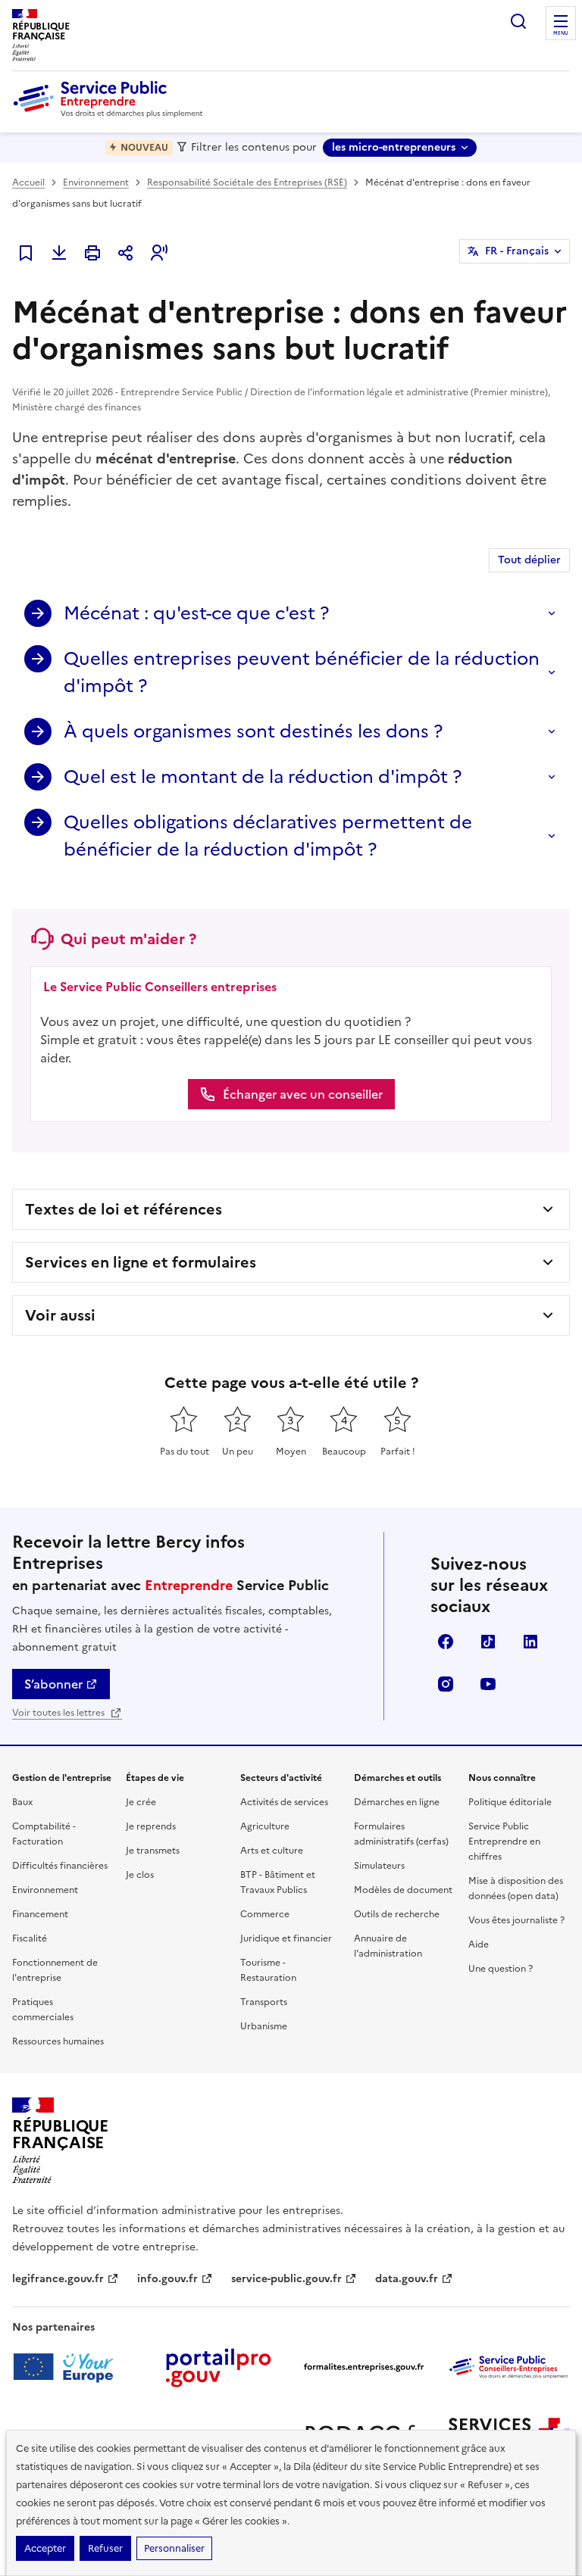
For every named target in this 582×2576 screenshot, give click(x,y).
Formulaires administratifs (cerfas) (401, 1834)
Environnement (96, 182)
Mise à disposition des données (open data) (516, 1888)
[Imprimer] (92, 253)
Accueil (28, 182)
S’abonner (53, 1684)
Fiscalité (30, 1938)
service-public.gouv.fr (286, 2279)
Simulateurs (379, 1866)
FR (517, 251)
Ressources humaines (58, 2041)
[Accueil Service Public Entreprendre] (111, 114)
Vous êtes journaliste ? (516, 1920)
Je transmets (153, 1851)
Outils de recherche (397, 1914)
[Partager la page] (126, 253)
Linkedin (530, 1642)
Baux (22, 1802)
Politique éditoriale (510, 1802)
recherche (518, 21)
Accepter (45, 2548)
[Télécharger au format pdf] (59, 253)
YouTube (488, 1684)
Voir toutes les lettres (59, 1713)
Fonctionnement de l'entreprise (55, 1970)
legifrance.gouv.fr (58, 2279)
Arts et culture (272, 1851)
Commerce (265, 1914)
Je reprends (151, 1826)
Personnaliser (174, 2548)
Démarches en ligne (397, 1802)
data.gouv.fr (407, 2279)
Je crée (141, 1802)
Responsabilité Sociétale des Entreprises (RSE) (247, 182)
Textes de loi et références (124, 1209)
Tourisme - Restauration (268, 1970)
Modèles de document (403, 1890)
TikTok (488, 1642)
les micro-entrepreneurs (394, 147)
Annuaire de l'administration (388, 1946)
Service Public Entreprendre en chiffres (504, 1842)
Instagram (446, 1684)
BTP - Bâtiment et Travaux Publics (278, 1882)
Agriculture (265, 1826)
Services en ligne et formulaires (141, 1262)
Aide (479, 1944)
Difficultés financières (60, 1866)
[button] (159, 253)
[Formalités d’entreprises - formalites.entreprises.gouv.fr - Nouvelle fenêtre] (364, 2367)
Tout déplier (529, 560)
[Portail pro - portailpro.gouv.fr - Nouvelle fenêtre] (218, 2367)
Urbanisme (264, 2026)
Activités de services (284, 1802)
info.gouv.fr (167, 2279)
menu (561, 33)
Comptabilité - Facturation (44, 1834)
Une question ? (501, 1969)
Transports (264, 2002)
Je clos (140, 1875)
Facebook (446, 1642)
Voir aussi (60, 1315)
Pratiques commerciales (43, 2010)
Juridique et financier (286, 1938)
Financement (40, 1914)
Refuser (105, 2548)
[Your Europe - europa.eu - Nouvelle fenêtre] (69, 2367)
